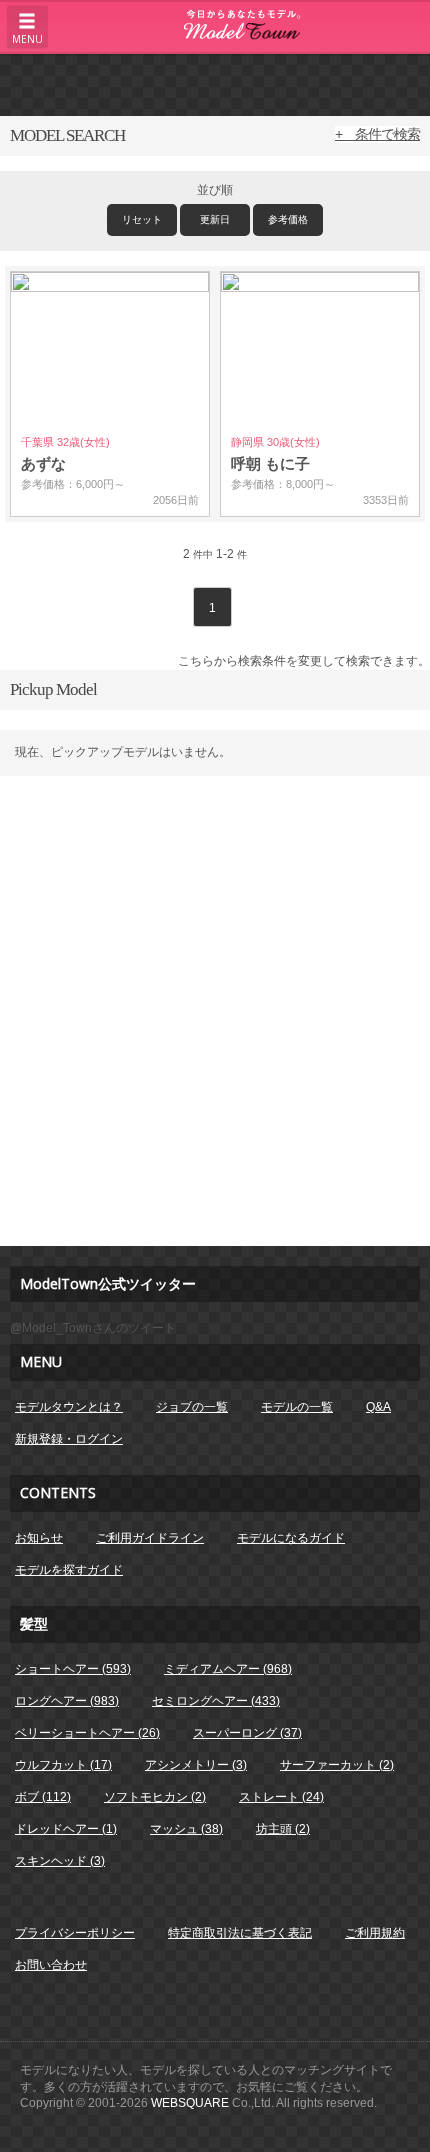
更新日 (215, 219)
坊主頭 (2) (283, 1829)
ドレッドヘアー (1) (66, 1829)
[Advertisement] (215, 84)
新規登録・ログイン (69, 1439)
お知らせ (39, 1538)
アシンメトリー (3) (196, 1765)
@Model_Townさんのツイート (93, 1328)
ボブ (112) (43, 1797)
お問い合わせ (51, 1965)
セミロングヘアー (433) (216, 1701)
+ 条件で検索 (377, 134)
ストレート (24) (281, 1797)
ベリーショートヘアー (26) (87, 1733)
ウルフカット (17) (63, 1765)
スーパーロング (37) (247, 1733)
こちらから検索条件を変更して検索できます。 (304, 661)
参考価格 (288, 219)
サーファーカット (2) (337, 1765)
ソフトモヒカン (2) (155, 1797)
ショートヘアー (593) (73, 1669)
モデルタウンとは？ (69, 1407)
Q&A (378, 1407)
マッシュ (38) (186, 1829)
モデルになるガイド (291, 1538)
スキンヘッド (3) (60, 1861)
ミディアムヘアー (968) (228, 1669)
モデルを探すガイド (69, 1570)
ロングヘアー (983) (67, 1701)
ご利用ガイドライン (150, 1538)
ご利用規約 (375, 1933)
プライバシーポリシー (75, 1933)
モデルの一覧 (297, 1407)
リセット (142, 219)
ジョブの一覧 (192, 1407)
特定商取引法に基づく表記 (240, 1933)
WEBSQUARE (190, 2103)
